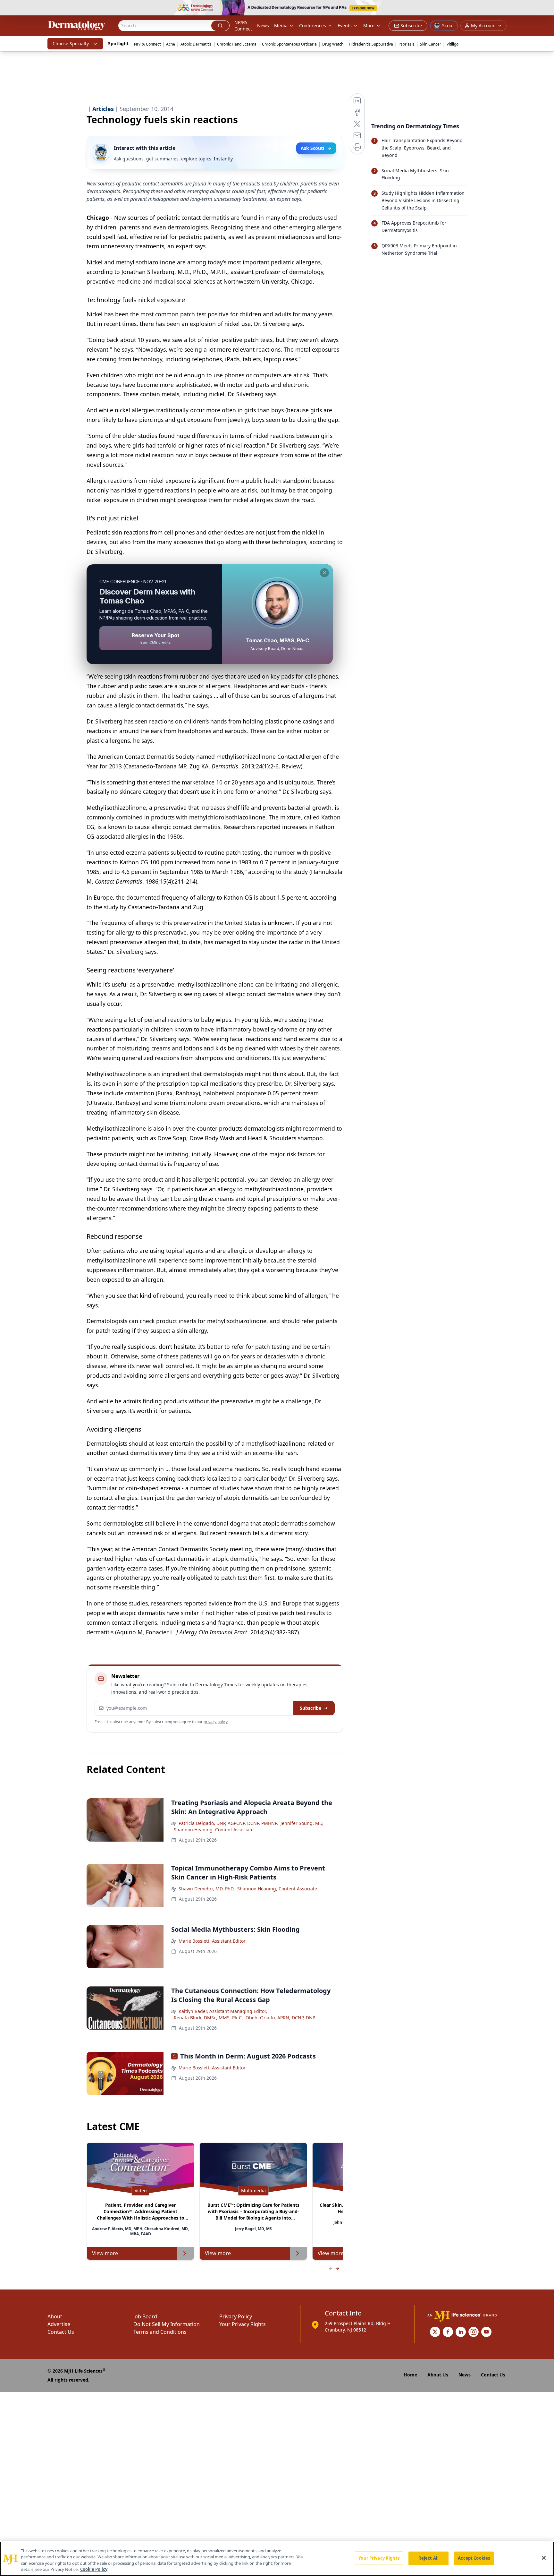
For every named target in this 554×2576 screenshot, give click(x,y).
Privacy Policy (236, 2316)
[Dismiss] (324, 573)
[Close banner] (546, 8)
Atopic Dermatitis (196, 44)
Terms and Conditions (160, 2332)
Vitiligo (453, 44)
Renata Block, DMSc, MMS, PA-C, (208, 2018)
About (55, 2316)
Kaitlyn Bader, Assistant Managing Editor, (223, 2011)
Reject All (428, 2558)
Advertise (59, 2324)
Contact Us (61, 2332)
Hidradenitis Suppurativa (371, 44)
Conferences (313, 26)
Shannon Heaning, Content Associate (214, 1830)
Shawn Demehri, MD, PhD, (207, 1889)
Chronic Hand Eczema (237, 44)
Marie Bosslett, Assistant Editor (212, 1941)
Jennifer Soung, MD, (302, 1823)
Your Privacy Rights (243, 2324)
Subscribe (311, 1708)
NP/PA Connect (243, 26)
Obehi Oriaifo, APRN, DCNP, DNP (280, 2018)
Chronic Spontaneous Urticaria (289, 44)
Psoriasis (407, 44)
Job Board (145, 2316)
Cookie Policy (94, 2569)
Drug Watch (333, 44)
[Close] (544, 2558)
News (263, 26)
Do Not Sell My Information (167, 2324)
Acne (171, 44)
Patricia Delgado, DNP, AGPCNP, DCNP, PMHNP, (228, 1823)
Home (410, 2375)
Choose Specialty (71, 43)
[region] (277, 2559)
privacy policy (216, 1722)
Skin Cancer (431, 44)
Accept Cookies (474, 2558)
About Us (438, 2375)
